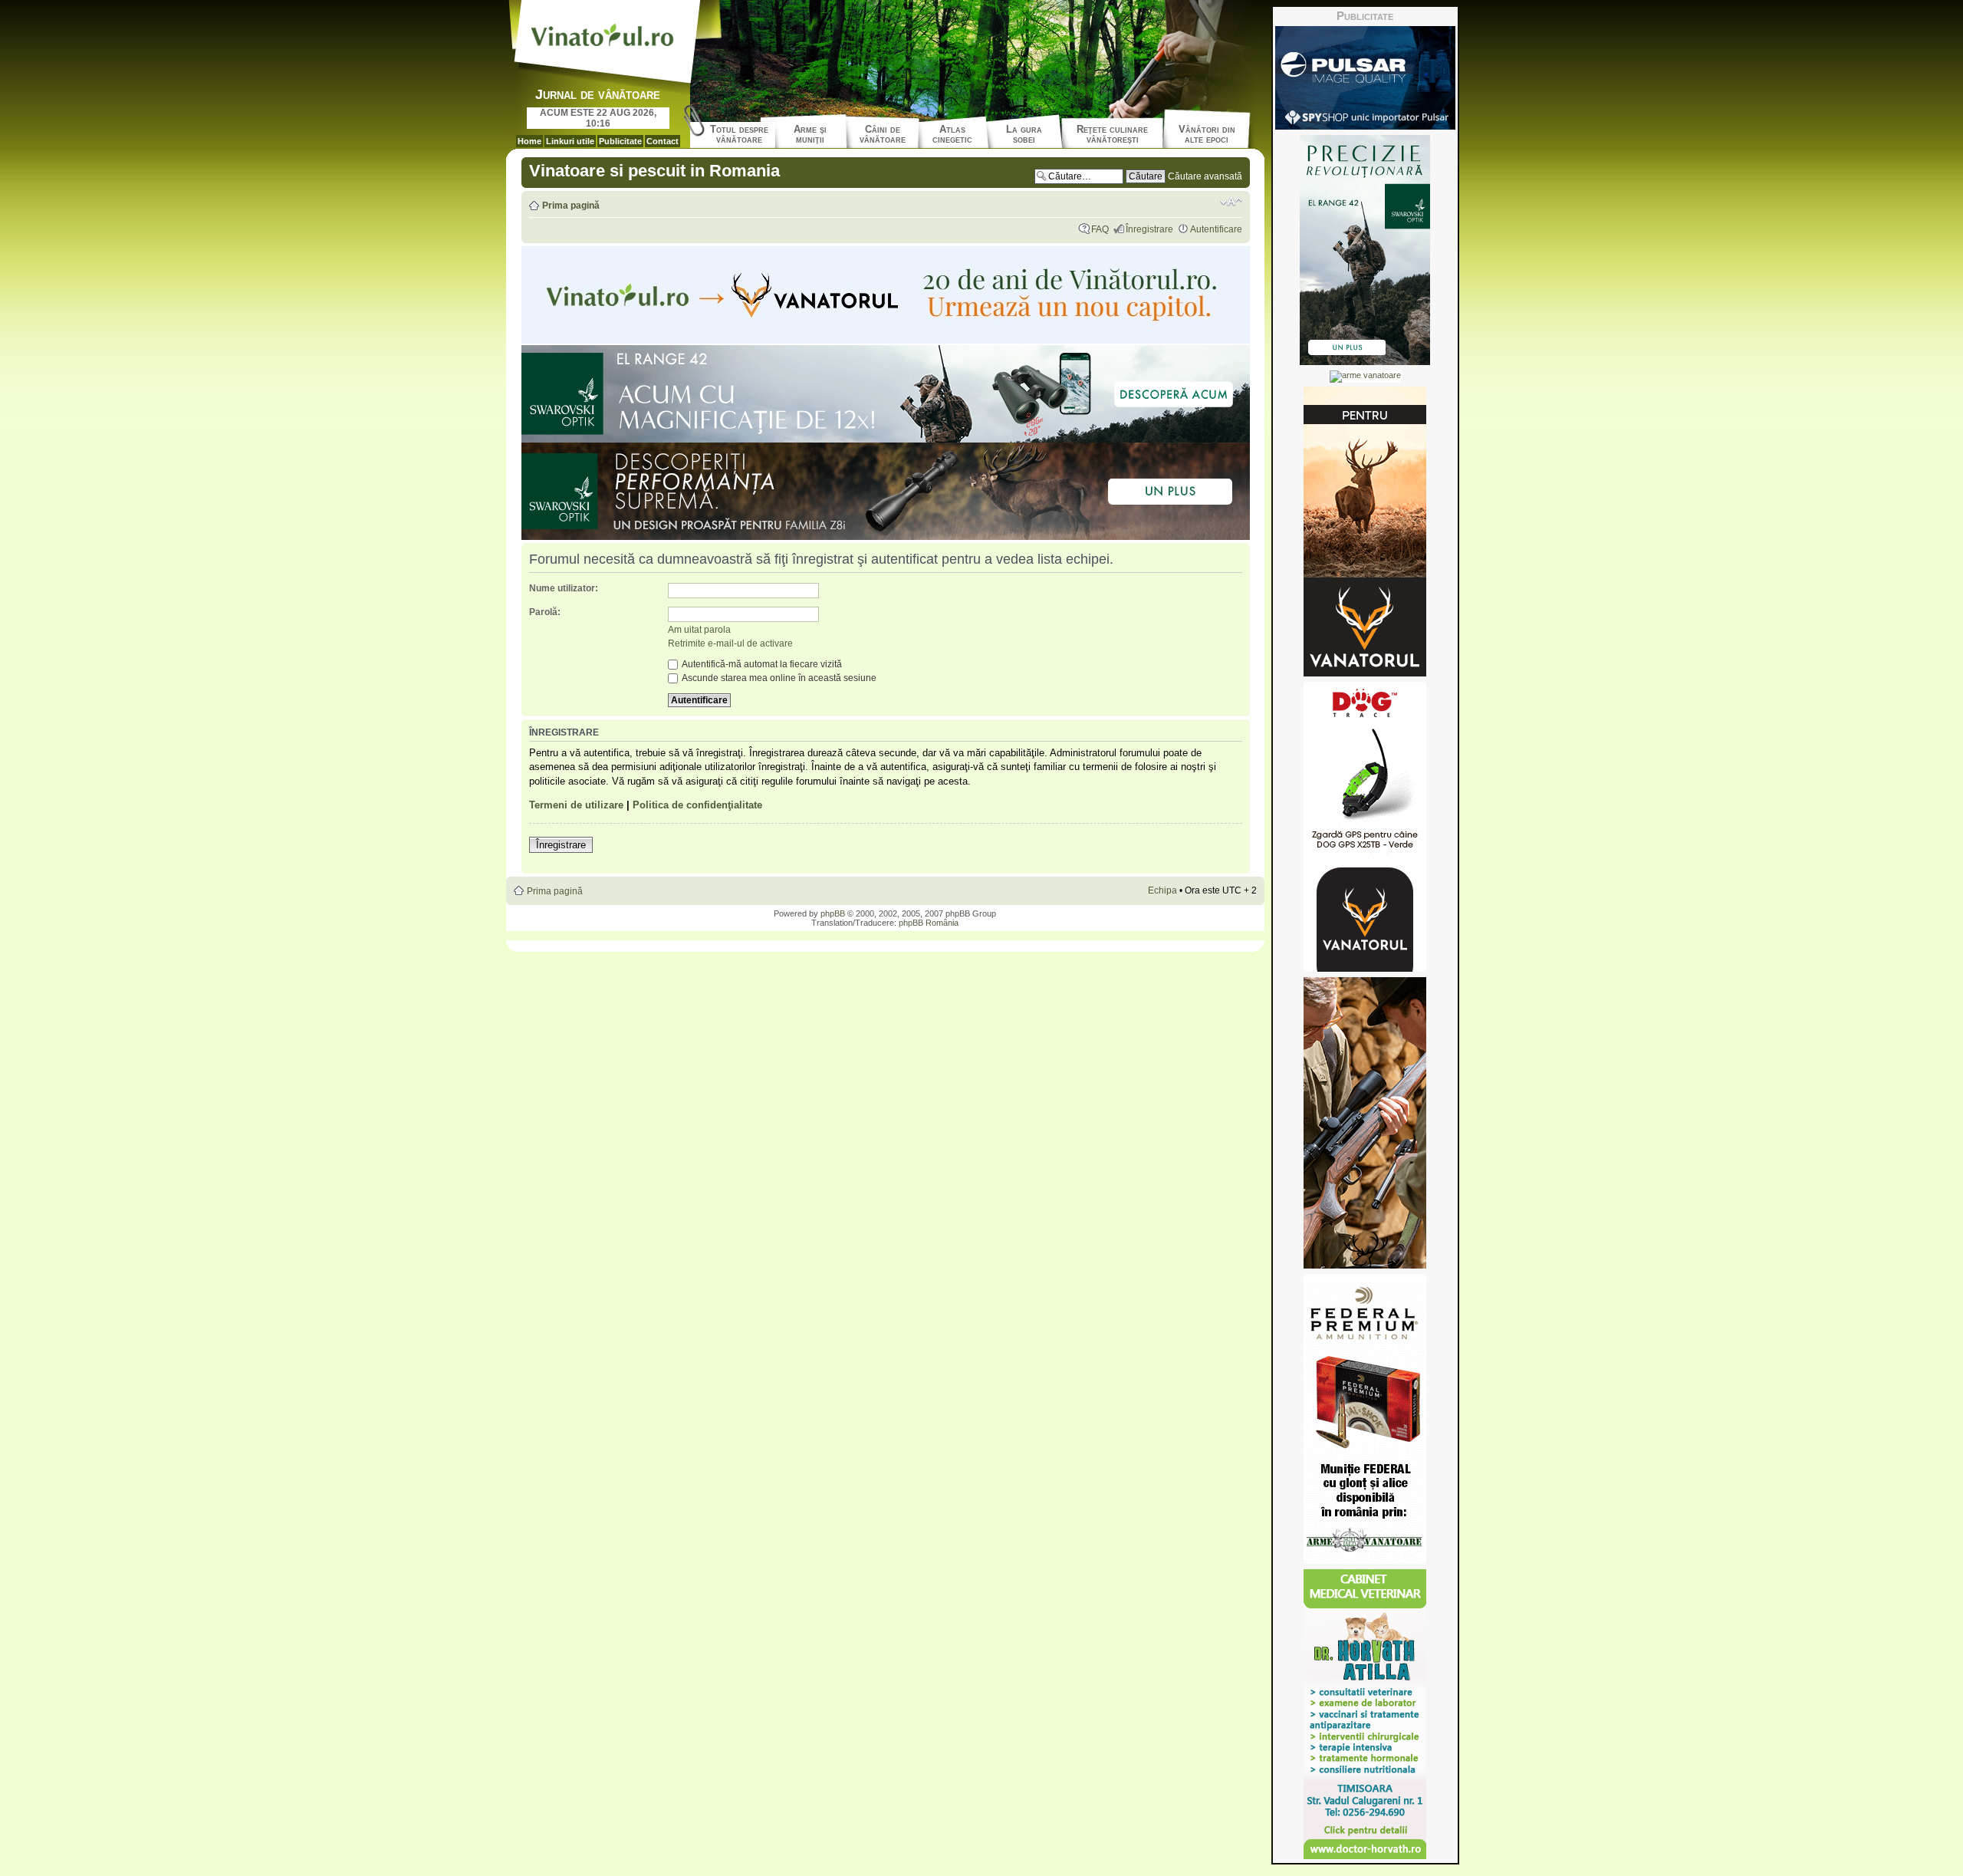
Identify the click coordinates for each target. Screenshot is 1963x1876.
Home (529, 141)
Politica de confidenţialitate (697, 805)
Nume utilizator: (564, 588)
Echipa (1162, 890)
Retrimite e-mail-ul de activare (730, 643)
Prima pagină (571, 206)
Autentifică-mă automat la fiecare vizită (761, 664)
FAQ (1100, 229)
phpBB (833, 913)
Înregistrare (1149, 229)
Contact (663, 141)
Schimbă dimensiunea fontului (1231, 202)
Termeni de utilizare (576, 805)
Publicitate (620, 141)
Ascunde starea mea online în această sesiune (778, 678)
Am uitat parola (699, 630)
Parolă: (545, 612)
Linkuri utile (570, 141)
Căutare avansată (1205, 176)
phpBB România (929, 923)
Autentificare (1216, 229)
